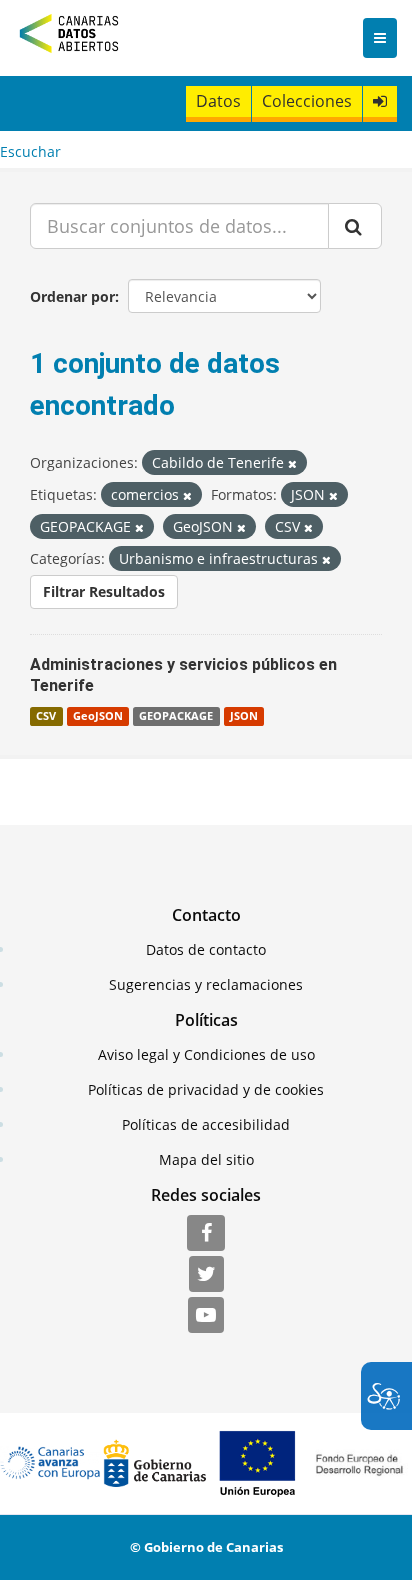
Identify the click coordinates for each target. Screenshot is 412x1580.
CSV (46, 716)
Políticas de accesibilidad (206, 1124)
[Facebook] (206, 1234)
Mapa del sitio (206, 1159)
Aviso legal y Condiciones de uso (206, 1054)
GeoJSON (98, 716)
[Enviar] (355, 226)
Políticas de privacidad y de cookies (206, 1089)
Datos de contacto (206, 949)
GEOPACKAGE (176, 716)
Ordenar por (72, 296)
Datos (218, 101)
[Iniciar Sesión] (380, 101)
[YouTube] (206, 1316)
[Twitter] (206, 1275)
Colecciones (307, 101)
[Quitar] (292, 463)
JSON (244, 716)
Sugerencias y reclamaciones (206, 984)
